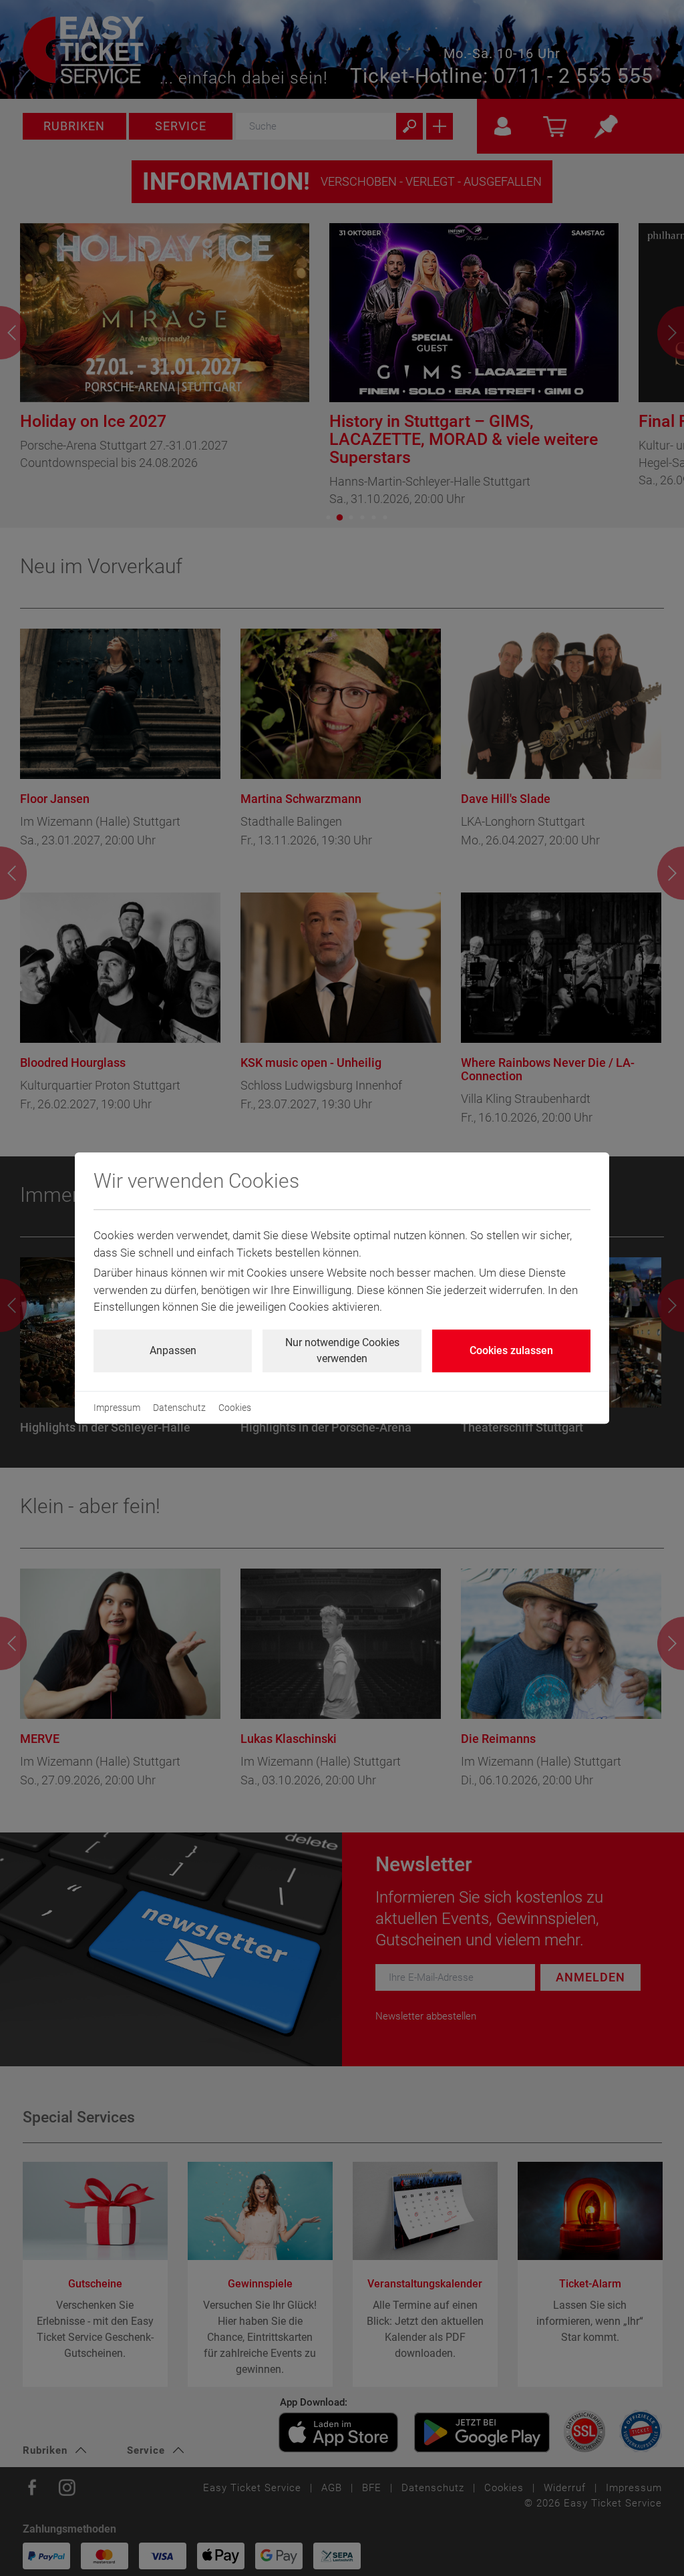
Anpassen (173, 1350)
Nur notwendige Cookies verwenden (342, 1350)
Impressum (117, 1408)
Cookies (235, 1408)
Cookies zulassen (511, 1350)
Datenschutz (179, 1408)
